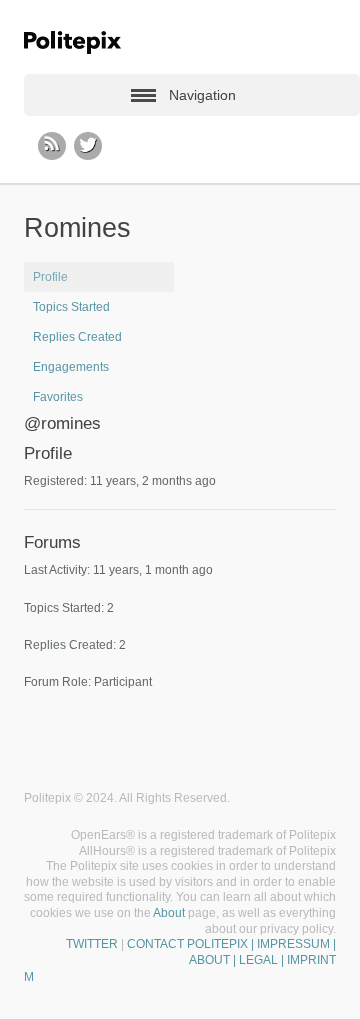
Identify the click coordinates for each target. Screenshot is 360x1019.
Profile (50, 277)
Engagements (71, 367)
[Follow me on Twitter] (88, 146)
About (169, 913)
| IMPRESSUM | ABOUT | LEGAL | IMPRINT (262, 952)
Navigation (202, 95)
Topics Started (71, 307)
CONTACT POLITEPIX (187, 944)
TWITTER (92, 944)
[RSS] (52, 146)
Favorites (58, 397)
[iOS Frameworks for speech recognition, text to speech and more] (72, 42)
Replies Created (77, 337)
